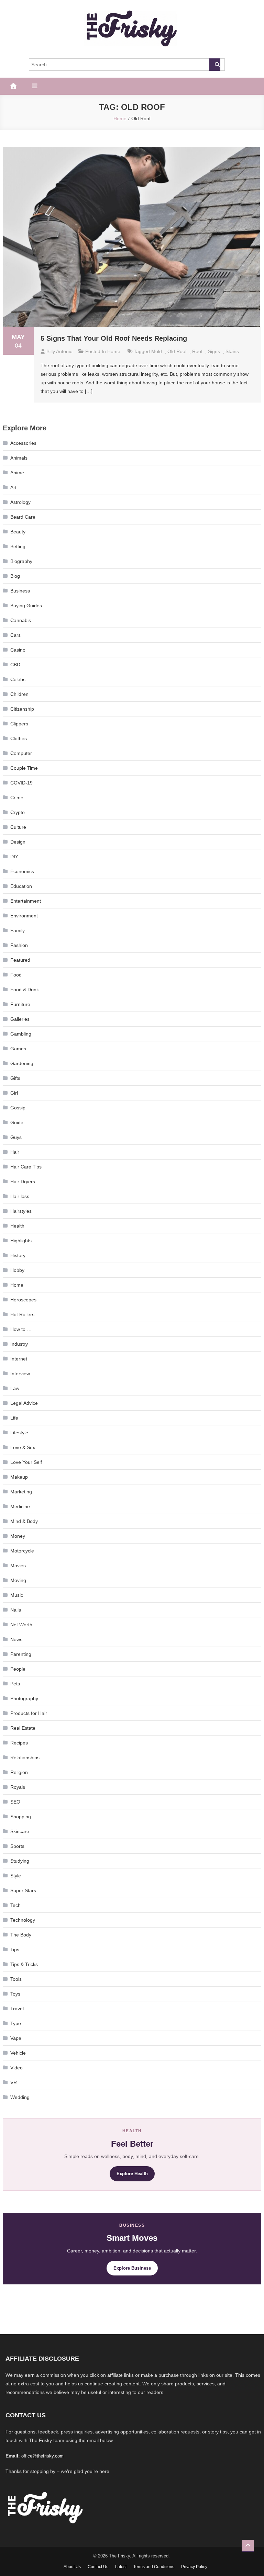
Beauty (18, 532)
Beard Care (23, 517)
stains (232, 351)
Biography (21, 561)
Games (18, 1049)
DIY (14, 857)
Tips (15, 1950)
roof (197, 351)
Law (15, 1388)
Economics (22, 871)
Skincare (20, 1831)
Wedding (20, 2097)
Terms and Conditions (154, 2567)
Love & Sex (23, 1447)
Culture (18, 827)
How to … (21, 1329)
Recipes (19, 1743)
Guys (16, 1137)
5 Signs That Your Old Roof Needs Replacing (114, 338)
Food (16, 975)
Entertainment (26, 901)
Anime (17, 473)
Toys (15, 1994)
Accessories (23, 443)
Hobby (17, 1270)
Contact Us (98, 2567)
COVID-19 (21, 783)
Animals (19, 458)
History (18, 1255)
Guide (17, 1122)
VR (14, 2082)
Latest (121, 2567)
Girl (14, 1093)
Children (19, 694)
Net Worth (21, 1625)
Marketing (21, 1492)
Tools (16, 1979)
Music (17, 1595)
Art (13, 487)
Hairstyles (21, 1211)
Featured (20, 960)
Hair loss (20, 1196)
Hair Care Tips (26, 1167)
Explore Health (132, 2174)
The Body (21, 1935)
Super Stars (23, 1890)
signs (214, 351)
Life (14, 1418)
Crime (17, 798)
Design (18, 842)
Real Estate (23, 1728)
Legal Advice (24, 1403)
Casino (18, 650)
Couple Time (24, 768)
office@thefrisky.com (42, 2456)
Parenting (21, 1654)
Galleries (20, 1019)
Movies (18, 1566)
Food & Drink (25, 990)
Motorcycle (22, 1551)
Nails (16, 1610)
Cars (15, 635)
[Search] (215, 65)
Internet (19, 1359)
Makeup (19, 1477)
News (16, 1639)
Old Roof (177, 351)
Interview (20, 1374)
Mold (157, 351)
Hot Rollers (22, 1314)
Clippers (19, 724)
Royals (18, 1787)
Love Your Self (26, 1462)
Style (16, 1876)
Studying (20, 1861)
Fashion (19, 945)
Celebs (18, 679)
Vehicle (18, 2053)
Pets (15, 1684)
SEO (15, 1802)
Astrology (20, 502)
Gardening (22, 1063)
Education (21, 886)
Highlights (21, 1241)
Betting (18, 546)
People (18, 1669)
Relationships (25, 1758)
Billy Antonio (59, 351)
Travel (17, 2009)
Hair (15, 1152)
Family (18, 930)
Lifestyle (19, 1433)
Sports (17, 1846)
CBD (15, 665)
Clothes (19, 738)
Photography (24, 1698)
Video (16, 2068)
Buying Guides (26, 606)
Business (20, 591)
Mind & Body (24, 1521)
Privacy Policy (194, 2567)
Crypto (18, 812)
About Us (72, 2567)
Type (16, 2023)
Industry (19, 1344)
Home (114, 351)
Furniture (20, 1004)
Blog (15, 576)
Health (17, 1226)
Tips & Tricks (24, 1964)
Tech (15, 1905)
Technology (23, 1920)
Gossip (18, 1108)
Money (18, 1536)
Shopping (21, 1817)
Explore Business (132, 2268)
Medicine (20, 1506)
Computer (21, 753)
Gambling (21, 1034)
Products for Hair (29, 1713)
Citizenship (22, 709)
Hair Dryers (23, 1182)
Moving (18, 1580)
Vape (16, 2038)
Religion (19, 1772)
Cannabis (21, 620)
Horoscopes (23, 1300)
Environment (24, 916)
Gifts (15, 1078)
